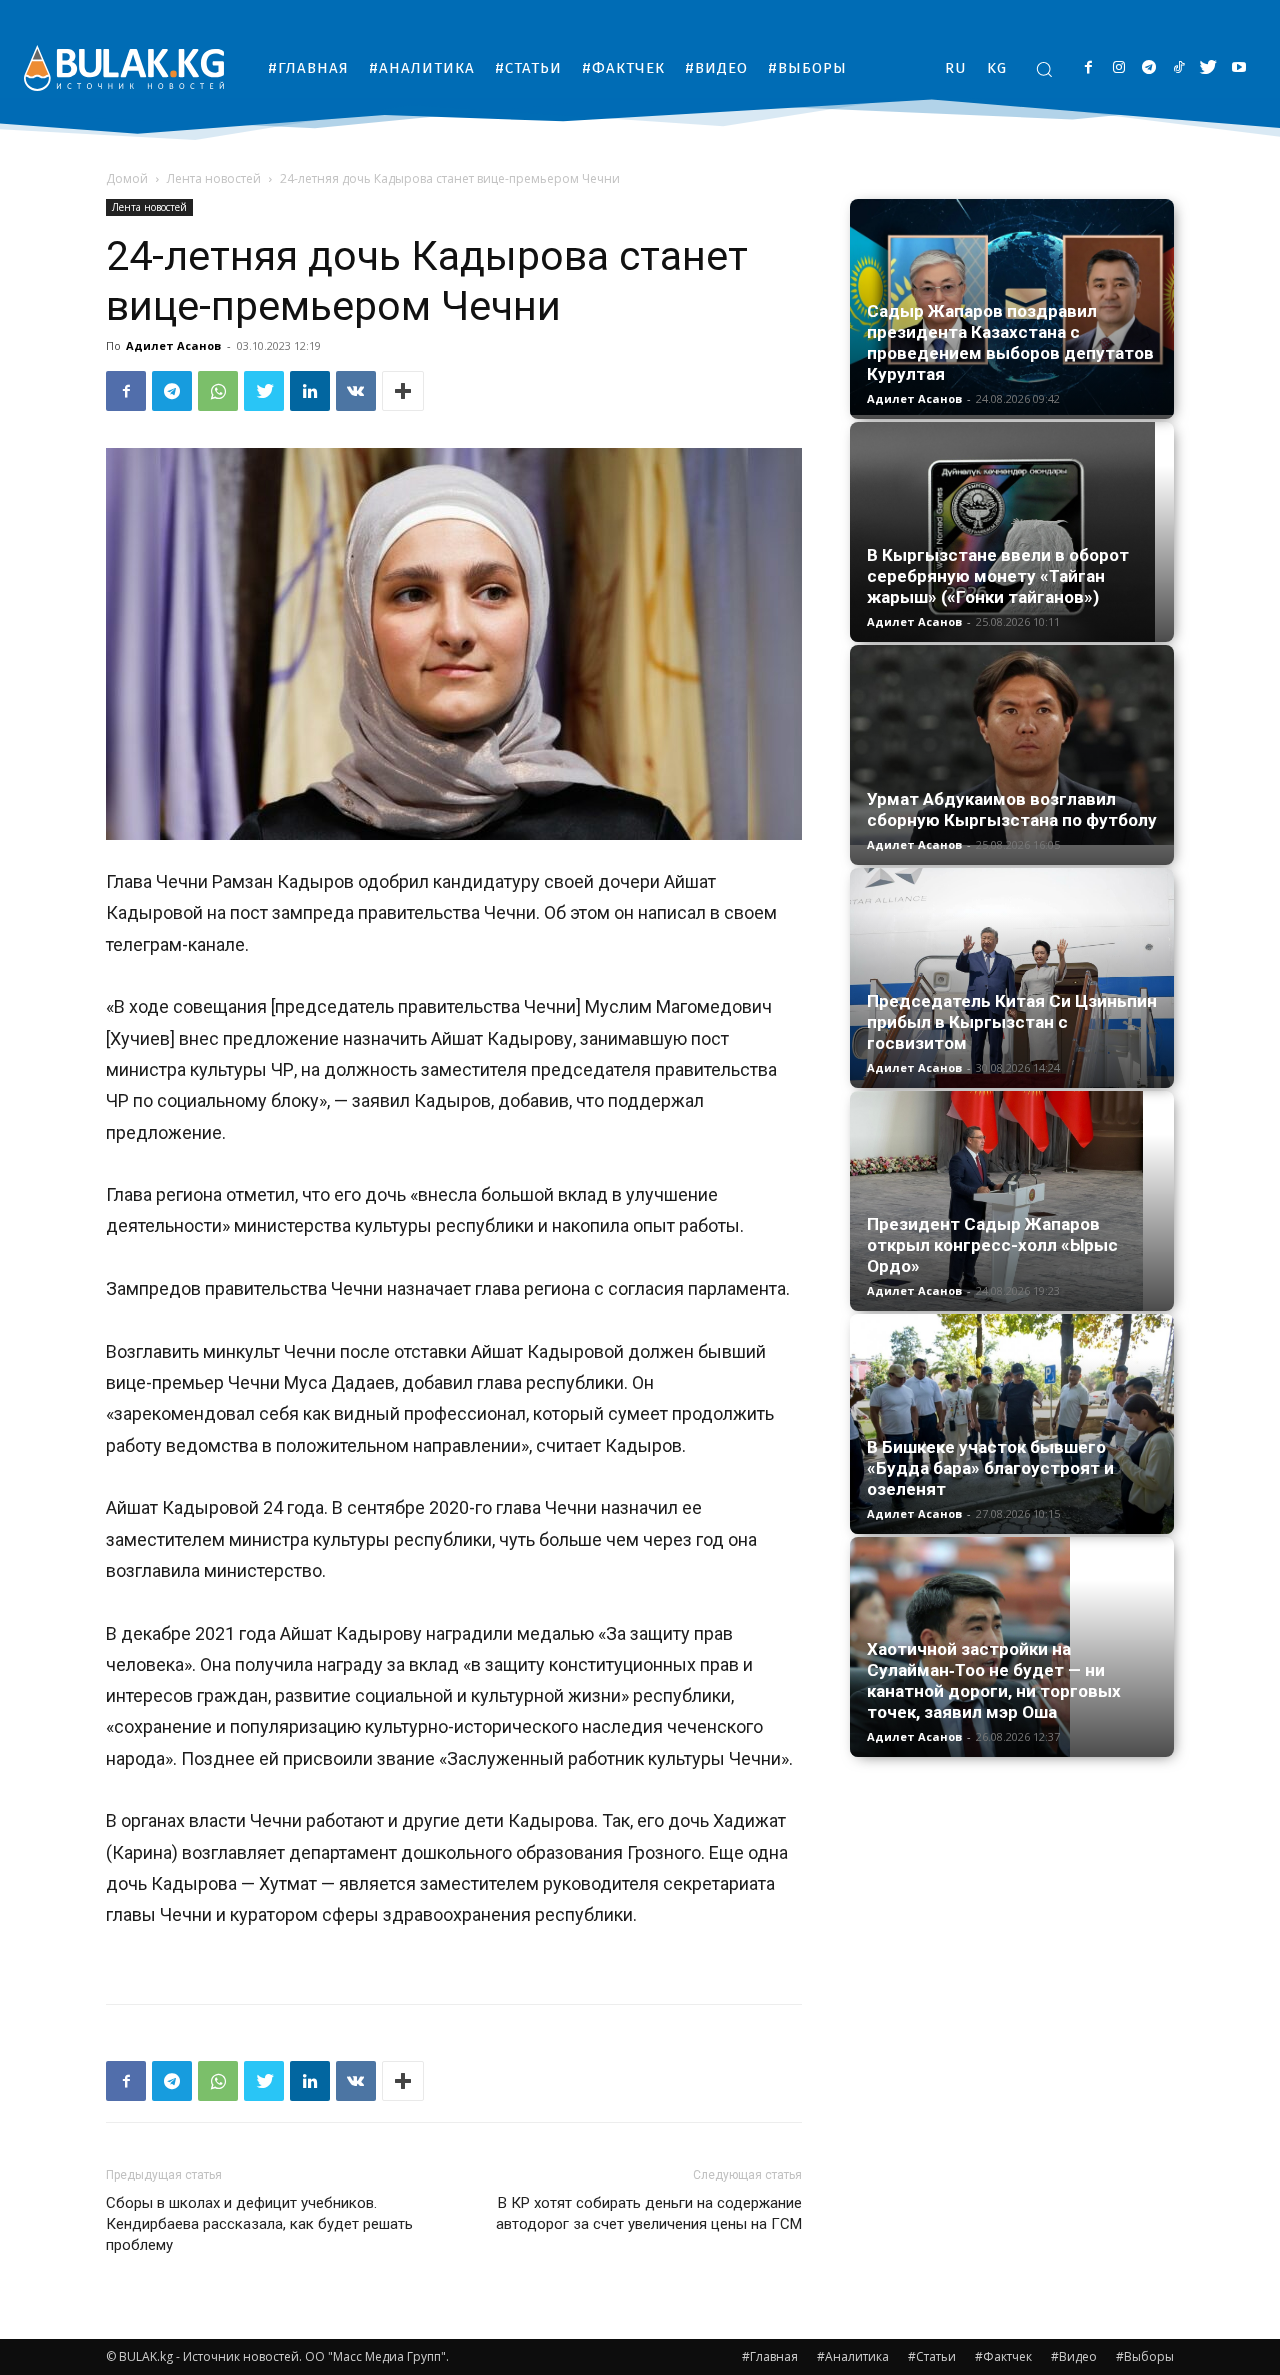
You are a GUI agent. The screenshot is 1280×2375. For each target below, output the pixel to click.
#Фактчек (1003, 2356)
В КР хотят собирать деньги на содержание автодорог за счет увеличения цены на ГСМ (649, 2213)
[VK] (356, 391)
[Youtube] (1238, 68)
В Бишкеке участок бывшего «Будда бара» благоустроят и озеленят (990, 1468)
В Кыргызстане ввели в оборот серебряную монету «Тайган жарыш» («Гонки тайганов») (998, 576)
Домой (127, 178)
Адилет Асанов (173, 345)
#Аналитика (853, 2356)
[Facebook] (1088, 68)
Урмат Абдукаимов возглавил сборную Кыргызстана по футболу (1012, 809)
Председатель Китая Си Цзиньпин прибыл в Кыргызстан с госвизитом (1012, 1022)
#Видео (1074, 2356)
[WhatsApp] (218, 391)
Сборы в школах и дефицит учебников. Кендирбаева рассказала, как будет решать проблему (259, 2224)
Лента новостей (214, 178)
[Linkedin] (310, 391)
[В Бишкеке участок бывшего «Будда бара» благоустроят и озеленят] (1012, 1424)
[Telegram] (1148, 68)
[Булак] (124, 67)
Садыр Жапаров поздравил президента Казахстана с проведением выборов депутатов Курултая (1010, 342)
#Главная (770, 2356)
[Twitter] (1208, 68)
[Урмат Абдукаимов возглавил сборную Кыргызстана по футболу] (1012, 745)
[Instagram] (1118, 68)
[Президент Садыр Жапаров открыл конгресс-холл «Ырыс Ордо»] (1012, 1201)
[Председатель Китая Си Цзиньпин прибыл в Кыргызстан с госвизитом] (1012, 978)
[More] (403, 391)
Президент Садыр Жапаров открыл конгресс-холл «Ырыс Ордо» (992, 1245)
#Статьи (932, 2356)
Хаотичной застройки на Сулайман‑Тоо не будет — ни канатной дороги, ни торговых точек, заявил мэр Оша (994, 1680)
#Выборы (1145, 2356)
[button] (1044, 69)
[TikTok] (1178, 68)
